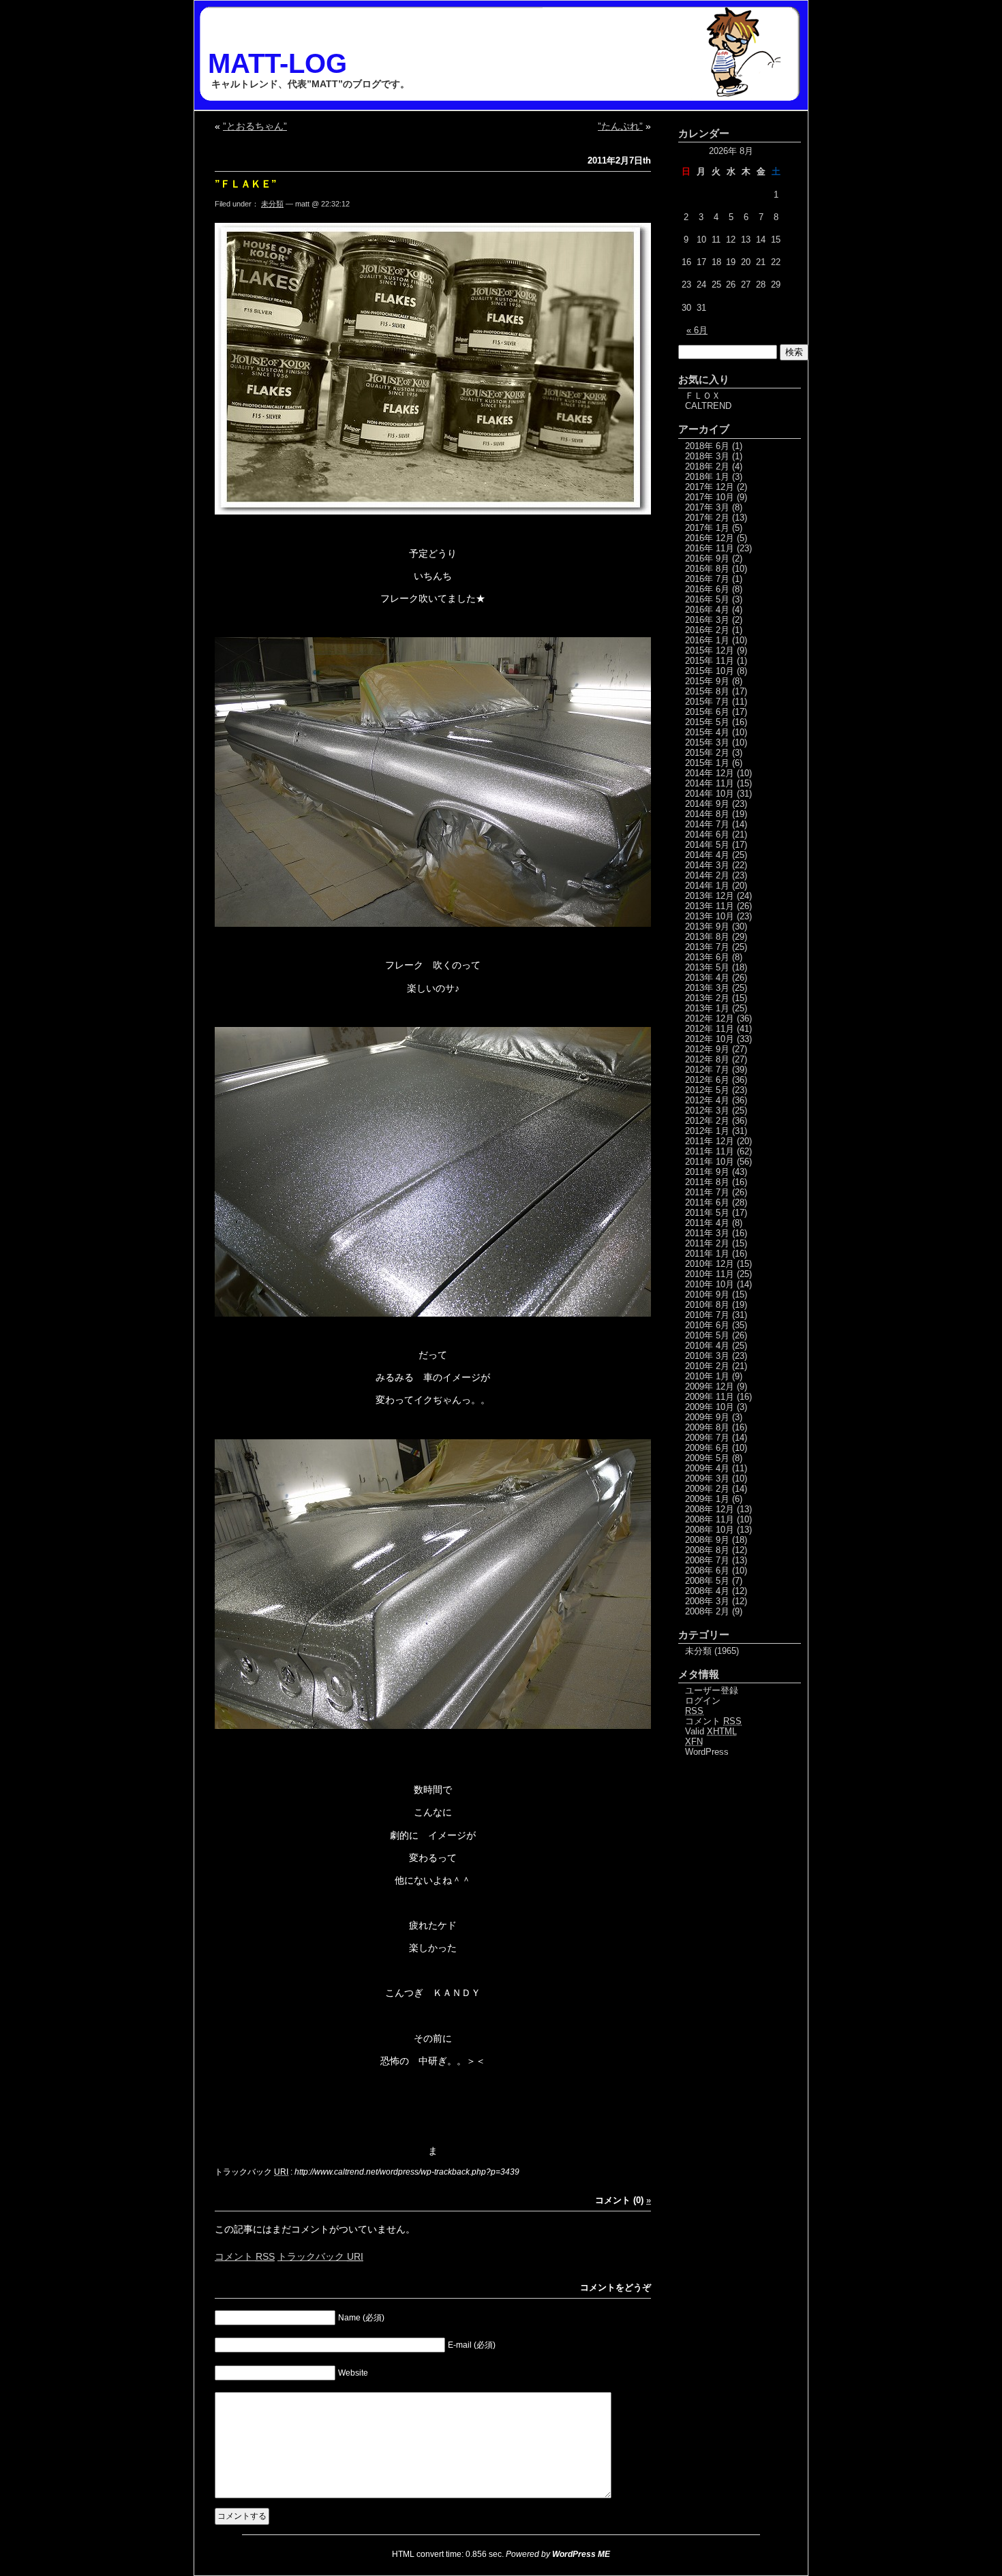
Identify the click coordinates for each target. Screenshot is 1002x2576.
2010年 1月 (707, 1376)
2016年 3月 (707, 620)
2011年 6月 (707, 1202)
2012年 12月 (710, 1018)
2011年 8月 (707, 1182)
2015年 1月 (707, 763)
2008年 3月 (707, 1601)
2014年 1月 (707, 886)
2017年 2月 (707, 518)
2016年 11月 (710, 548)
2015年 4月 (707, 732)
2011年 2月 (707, 1243)
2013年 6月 (707, 957)
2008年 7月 (707, 1560)
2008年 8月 (707, 1550)
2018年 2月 (707, 466)
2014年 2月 (707, 875)
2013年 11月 (710, 906)
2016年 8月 (707, 569)
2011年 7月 (707, 1192)
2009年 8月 (707, 1427)
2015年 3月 (707, 742)
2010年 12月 (710, 1264)
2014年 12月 (710, 773)
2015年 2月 (707, 753)
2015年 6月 (707, 712)
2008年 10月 (710, 1530)
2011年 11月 (710, 1151)
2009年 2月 (707, 1489)
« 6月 (697, 330)
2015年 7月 (707, 702)
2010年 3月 (707, 1356)
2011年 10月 (710, 1162)
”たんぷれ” (620, 126)
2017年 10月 (710, 497)
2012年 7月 (707, 1070)
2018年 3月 (707, 456)
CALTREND (708, 406)
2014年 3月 (707, 865)
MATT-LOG (277, 63)
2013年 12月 (710, 896)
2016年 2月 (707, 630)
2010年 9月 (707, 1294)
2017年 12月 (710, 487)
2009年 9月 (707, 1417)
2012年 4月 (707, 1100)
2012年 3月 (707, 1110)
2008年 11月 (710, 1519)
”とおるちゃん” (255, 126)
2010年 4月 (707, 1346)
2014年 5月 (707, 845)
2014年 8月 (707, 814)
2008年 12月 (710, 1509)
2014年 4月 (707, 855)
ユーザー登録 (712, 1690)
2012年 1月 (707, 1131)
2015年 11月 (710, 661)
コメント (245, 2256)
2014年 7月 (707, 824)
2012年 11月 (710, 1029)
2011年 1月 (707, 1254)
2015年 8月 (707, 691)
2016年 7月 (707, 579)
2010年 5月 (707, 1335)
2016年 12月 (710, 538)
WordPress (707, 1752)
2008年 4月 (707, 1591)
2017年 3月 (707, 507)
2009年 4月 (707, 1468)
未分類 (272, 204)
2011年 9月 (707, 1172)
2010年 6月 (707, 1325)
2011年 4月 (707, 1223)
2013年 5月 (707, 967)
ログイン (703, 1701)
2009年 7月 (707, 1438)
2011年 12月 (710, 1141)
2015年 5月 (707, 722)
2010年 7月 (707, 1315)
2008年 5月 (707, 1581)
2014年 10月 (710, 794)
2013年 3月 (707, 988)
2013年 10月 (710, 916)
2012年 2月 (707, 1121)
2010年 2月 (707, 1366)
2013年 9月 (707, 926)
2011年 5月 (707, 1213)
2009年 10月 (710, 1407)
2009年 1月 (707, 1499)
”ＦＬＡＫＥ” (246, 184)
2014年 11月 (710, 783)
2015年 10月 (710, 671)
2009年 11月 (710, 1397)
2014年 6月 (707, 834)
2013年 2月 (707, 998)
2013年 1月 (707, 1008)
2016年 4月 (707, 610)
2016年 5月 (707, 599)
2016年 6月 (707, 589)
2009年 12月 (710, 1386)
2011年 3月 (707, 1233)
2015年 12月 (710, 650)
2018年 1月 (707, 477)
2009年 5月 (707, 1458)
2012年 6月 (707, 1080)
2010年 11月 (710, 1274)
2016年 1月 (707, 640)
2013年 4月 (707, 978)
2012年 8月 (707, 1059)
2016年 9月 (707, 558)
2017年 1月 (707, 528)
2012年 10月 (710, 1039)
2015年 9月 (707, 681)
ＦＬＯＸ (703, 396)
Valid (711, 1731)
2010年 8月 (707, 1305)
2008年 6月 (707, 1570)
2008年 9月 (707, 1540)
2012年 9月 (707, 1049)
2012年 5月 (707, 1090)
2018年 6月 (707, 446)
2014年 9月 (707, 804)
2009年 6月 (707, 1448)
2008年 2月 (707, 1611)
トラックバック (320, 2256)
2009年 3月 (707, 1478)
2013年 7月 (707, 947)
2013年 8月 (707, 937)
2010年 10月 (710, 1284)
